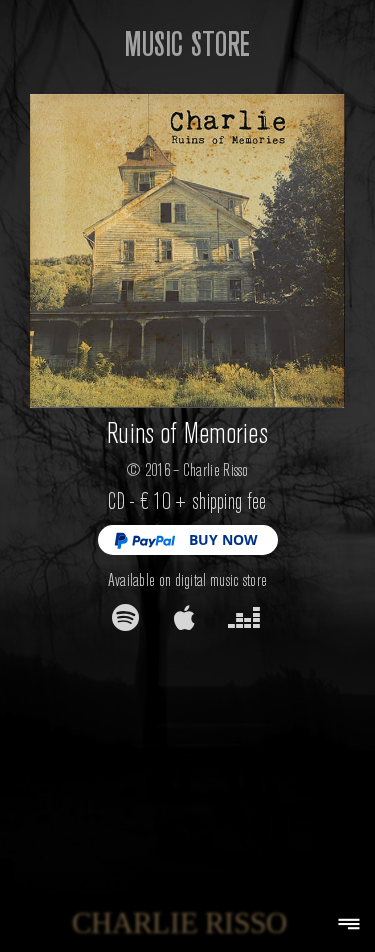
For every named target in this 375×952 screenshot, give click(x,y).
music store (187, 43)
